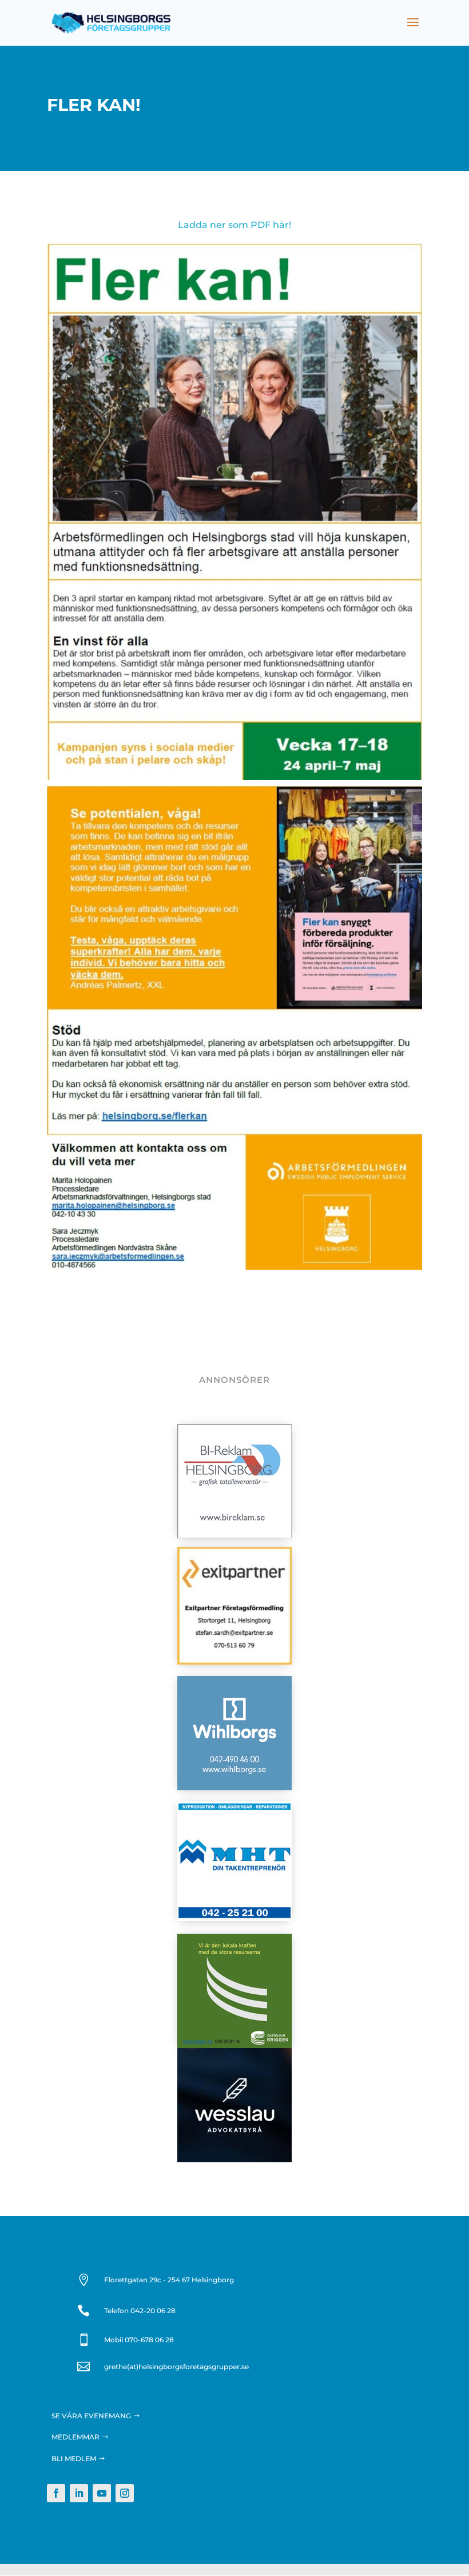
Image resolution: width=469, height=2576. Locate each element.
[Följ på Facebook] (56, 2493)
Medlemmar (75, 2437)
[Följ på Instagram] (125, 2493)
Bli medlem (74, 2459)
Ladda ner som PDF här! (234, 225)
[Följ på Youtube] (102, 2493)
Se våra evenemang (91, 2416)
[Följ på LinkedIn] (79, 2493)
